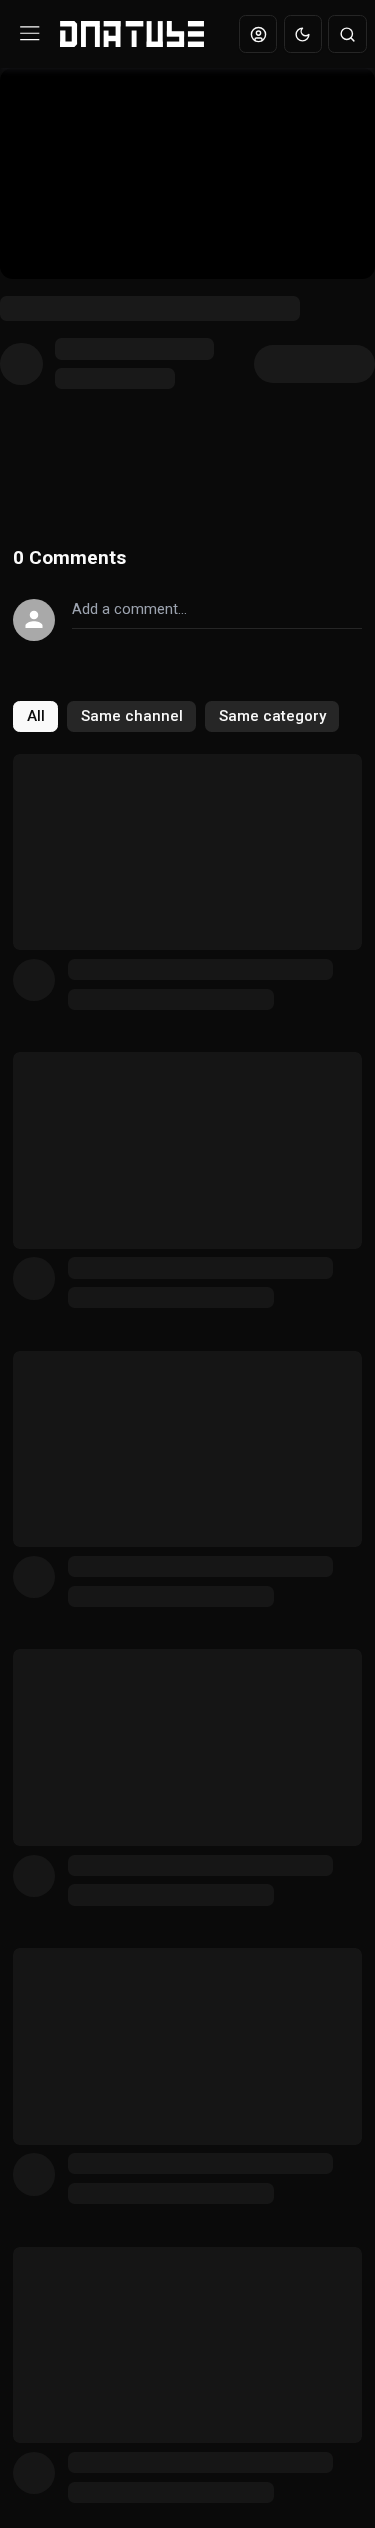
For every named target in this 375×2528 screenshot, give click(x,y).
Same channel (132, 716)
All (36, 716)
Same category (272, 716)
